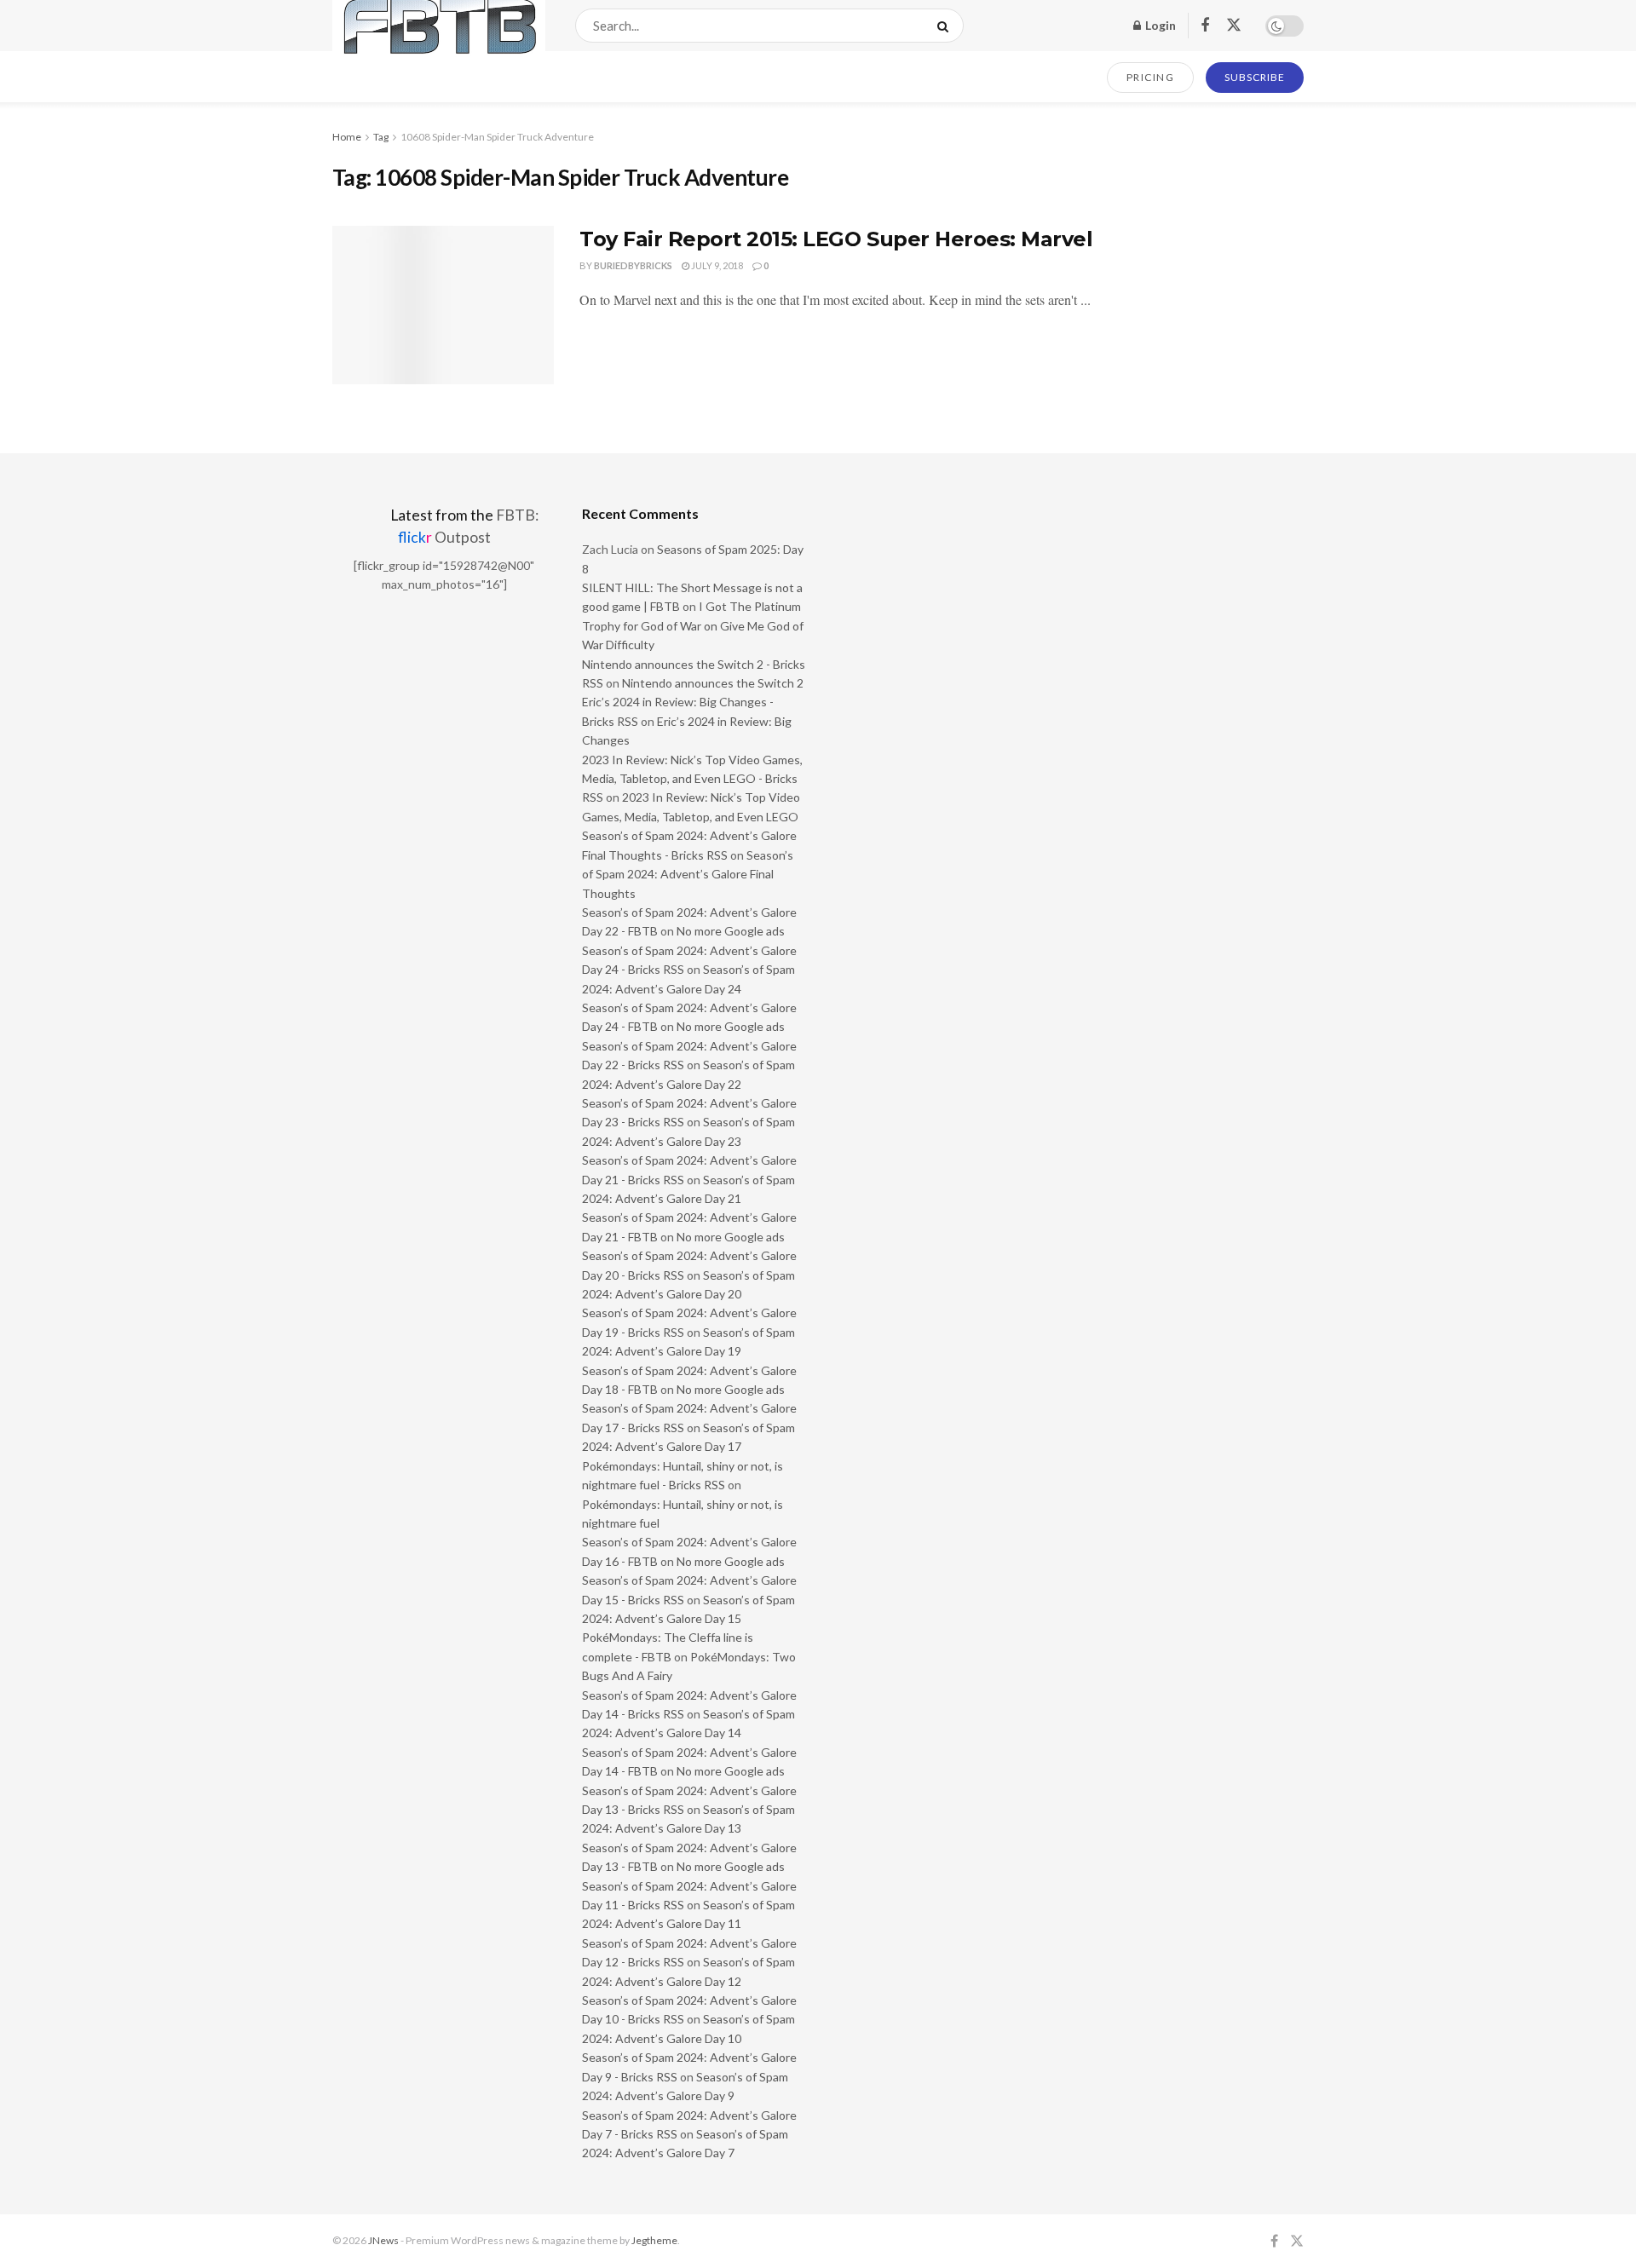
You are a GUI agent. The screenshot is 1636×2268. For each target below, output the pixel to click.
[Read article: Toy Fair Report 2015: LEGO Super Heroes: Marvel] (443, 305)
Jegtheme (654, 2240)
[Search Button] (946, 26)
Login (1159, 25)
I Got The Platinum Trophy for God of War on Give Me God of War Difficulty (693, 625)
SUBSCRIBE (1255, 77)
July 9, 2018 (716, 265)
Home (347, 137)
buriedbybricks (633, 265)
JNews (383, 2240)
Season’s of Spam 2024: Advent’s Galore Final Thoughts (688, 874)
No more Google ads (731, 931)
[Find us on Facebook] (1205, 26)
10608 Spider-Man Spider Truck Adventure (497, 137)
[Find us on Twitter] (1234, 26)
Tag (381, 137)
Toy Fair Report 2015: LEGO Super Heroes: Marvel (836, 239)
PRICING (1151, 77)
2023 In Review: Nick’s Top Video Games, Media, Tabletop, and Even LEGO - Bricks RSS (692, 779)
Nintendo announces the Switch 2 (713, 683)
